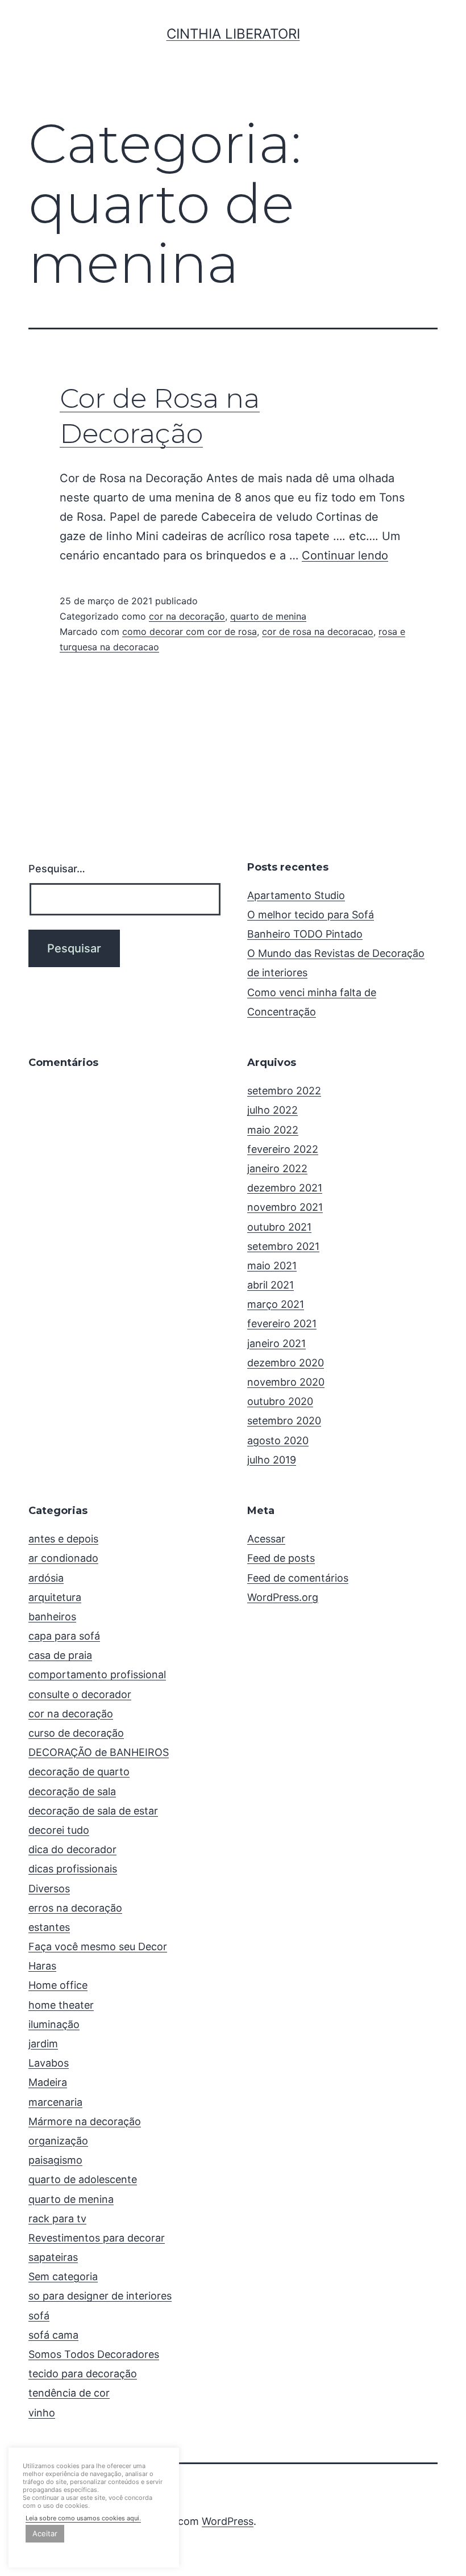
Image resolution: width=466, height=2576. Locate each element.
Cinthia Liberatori (233, 34)
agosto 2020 (278, 1440)
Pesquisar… (57, 869)
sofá (39, 2316)
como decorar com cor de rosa (190, 632)
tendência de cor (69, 2393)
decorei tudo (59, 1830)
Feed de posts (281, 1558)
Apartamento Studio (296, 895)
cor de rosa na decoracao (318, 632)
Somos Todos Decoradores (94, 2354)
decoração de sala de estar (93, 1811)
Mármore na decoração (85, 2121)
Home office (58, 1985)
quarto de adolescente (83, 2179)
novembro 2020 (286, 1382)
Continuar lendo (345, 555)
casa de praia (60, 1655)
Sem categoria (63, 2276)
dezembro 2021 (285, 1188)
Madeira (48, 2082)
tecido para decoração (83, 2374)
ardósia (46, 1578)
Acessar (266, 1539)
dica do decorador (72, 1849)
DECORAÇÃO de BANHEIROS (99, 1752)
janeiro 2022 (277, 1168)
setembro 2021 (283, 1246)
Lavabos (49, 2063)
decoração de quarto (79, 1772)
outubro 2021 (279, 1227)
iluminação (54, 2024)
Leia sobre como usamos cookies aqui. (83, 2518)
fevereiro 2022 (283, 1149)
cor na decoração (187, 616)
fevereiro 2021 (282, 1323)
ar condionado (63, 1558)
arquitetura (55, 1597)
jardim (43, 2044)
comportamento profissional (97, 1674)
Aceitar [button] (45, 2533)
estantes (49, 1927)
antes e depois (63, 1539)
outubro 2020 (280, 1401)
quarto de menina (268, 616)
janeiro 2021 (276, 1343)
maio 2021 (272, 1266)
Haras (42, 1966)
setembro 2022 (284, 1091)
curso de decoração (76, 1733)
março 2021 (276, 1304)
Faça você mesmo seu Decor (98, 1946)
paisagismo (55, 2160)
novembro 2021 (285, 1207)
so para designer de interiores (100, 2296)
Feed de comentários (298, 1578)
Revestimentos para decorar (97, 2238)
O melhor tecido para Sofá (311, 915)
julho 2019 (272, 1460)
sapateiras (53, 2257)
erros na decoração (75, 1908)
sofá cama (53, 2335)
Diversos (49, 1889)
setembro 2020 (284, 1421)
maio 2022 (273, 1130)
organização (58, 2141)
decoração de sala (72, 1791)
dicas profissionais (73, 1869)
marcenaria (55, 2102)
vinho (42, 2413)
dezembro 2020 (286, 1363)
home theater (61, 2005)
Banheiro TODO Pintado (305, 934)
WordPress (228, 2521)
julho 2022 (272, 1110)
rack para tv (57, 2219)
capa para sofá (64, 1636)
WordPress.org (283, 1597)
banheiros (52, 1617)
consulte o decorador (80, 1694)
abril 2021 (271, 1285)
